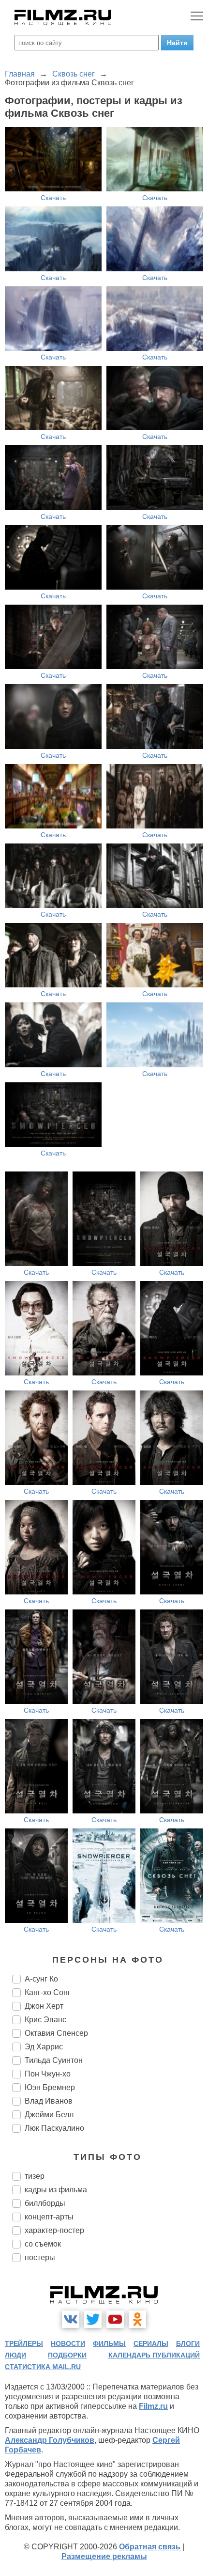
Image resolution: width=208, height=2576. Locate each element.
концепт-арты (49, 2217)
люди (15, 2355)
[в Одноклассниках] (137, 2319)
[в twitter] (93, 2319)
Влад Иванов (49, 2101)
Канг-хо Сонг (48, 1992)
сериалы (151, 2343)
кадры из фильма (56, 2190)
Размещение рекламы (104, 2556)
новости (68, 2343)
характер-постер (54, 2230)
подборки (67, 2355)
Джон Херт (44, 2006)
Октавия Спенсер (56, 2033)
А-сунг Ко (41, 1979)
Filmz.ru (153, 2406)
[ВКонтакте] (71, 2319)
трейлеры (24, 2343)
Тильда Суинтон (54, 2060)
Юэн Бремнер (50, 2087)
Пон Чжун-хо (48, 2074)
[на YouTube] (115, 2319)
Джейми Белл (49, 2115)
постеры (40, 2257)
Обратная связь (150, 2547)
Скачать (53, 198)
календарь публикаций (154, 2355)
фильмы (109, 2343)
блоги (188, 2343)
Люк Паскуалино (54, 2128)
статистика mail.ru (43, 2367)
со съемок (43, 2244)
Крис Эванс (45, 2020)
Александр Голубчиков (50, 2440)
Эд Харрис (44, 2047)
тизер (35, 2176)
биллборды (45, 2203)
